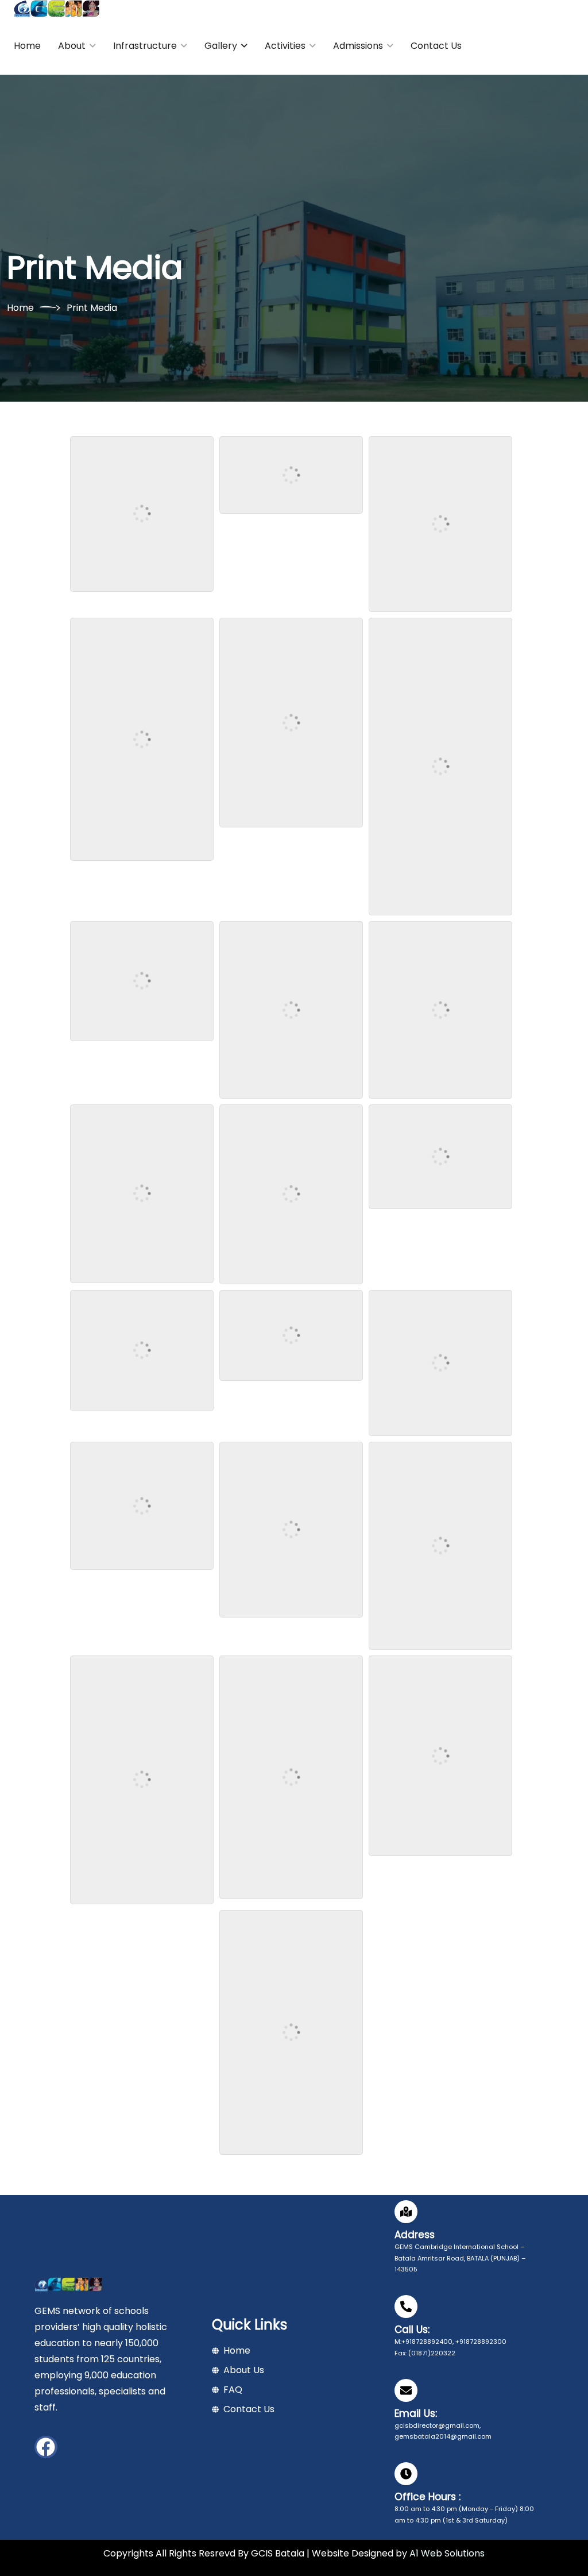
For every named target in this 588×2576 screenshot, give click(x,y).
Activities (285, 46)
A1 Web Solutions (447, 2553)
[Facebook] (46, 2447)
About (72, 46)
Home (27, 46)
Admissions (358, 46)
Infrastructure (145, 46)
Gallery (221, 46)
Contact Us (436, 46)
